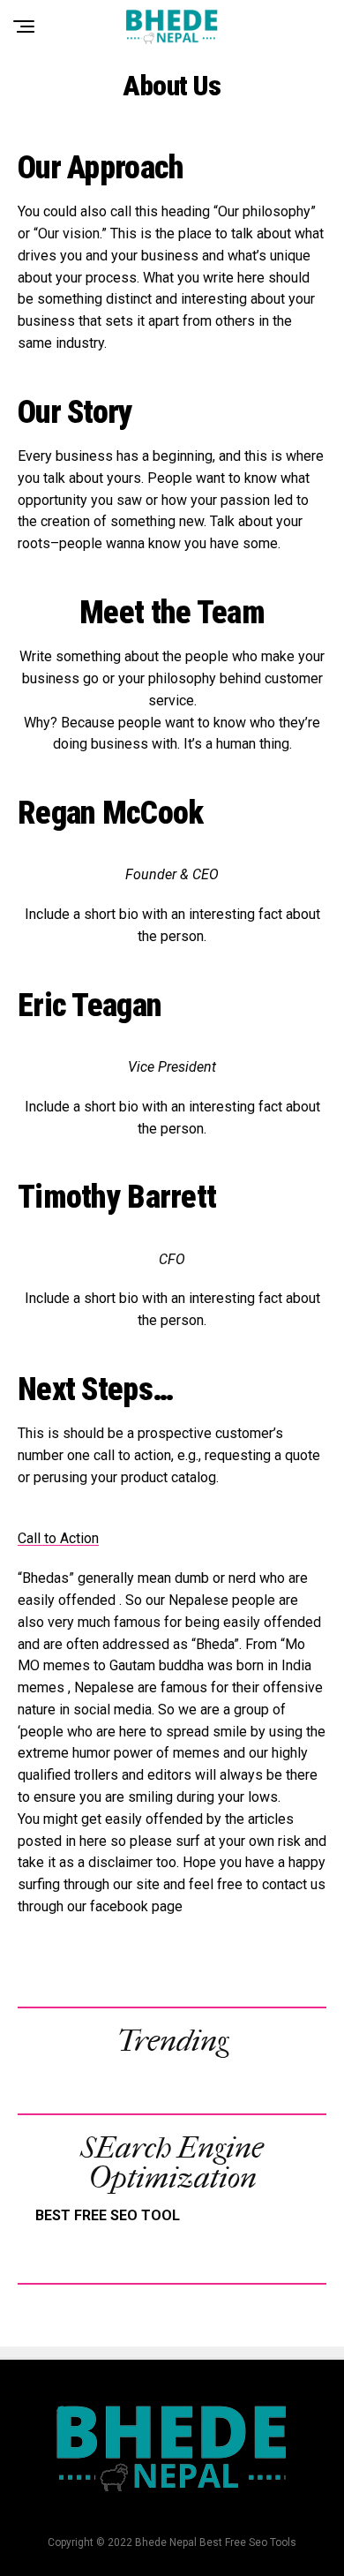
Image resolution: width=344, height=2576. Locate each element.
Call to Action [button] (58, 1538)
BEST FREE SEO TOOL (108, 2215)
